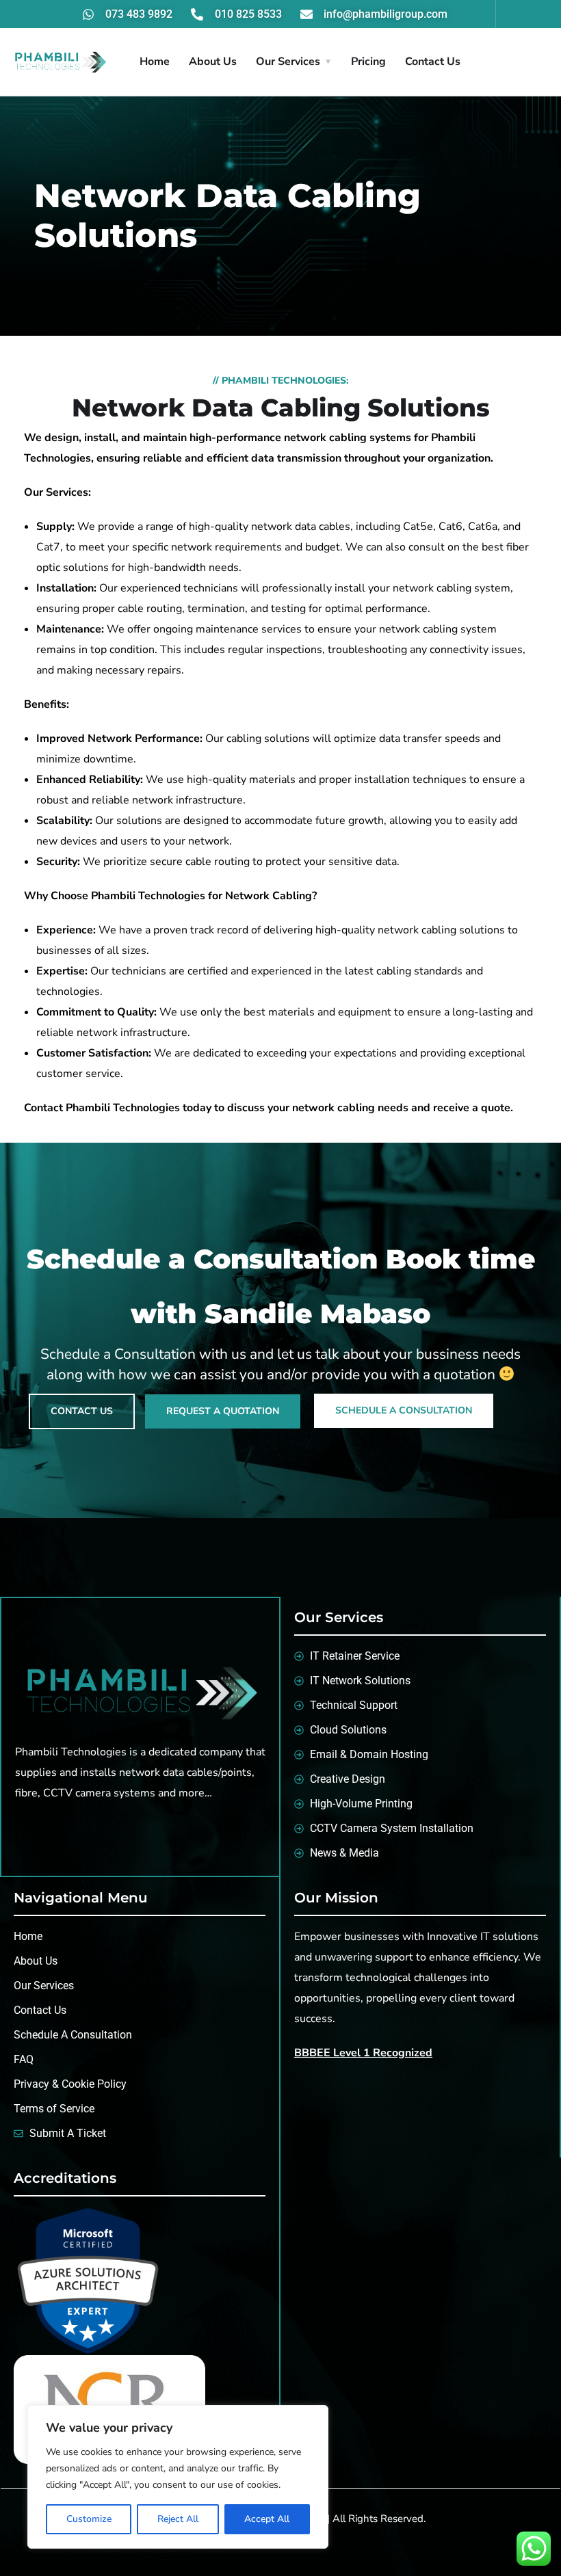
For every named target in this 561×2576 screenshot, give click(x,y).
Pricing (368, 62)
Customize (89, 2519)
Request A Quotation (223, 1411)
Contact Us (433, 62)
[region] (178, 2477)
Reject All (178, 2519)
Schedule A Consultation (404, 1410)
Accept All (267, 2519)
